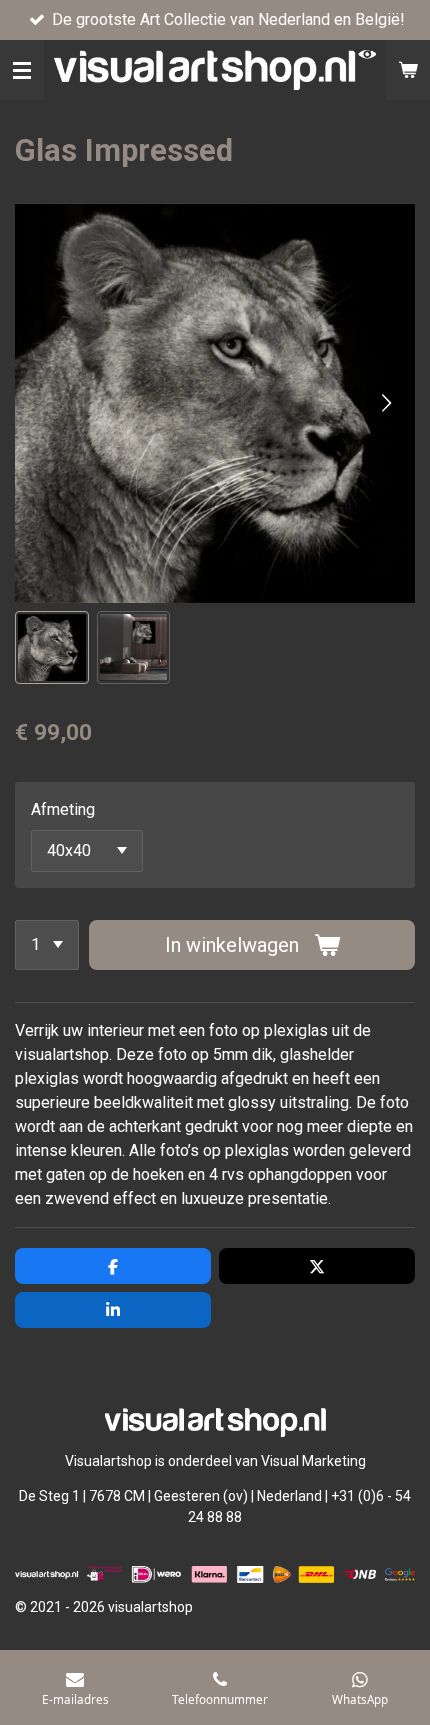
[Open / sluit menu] (22, 70)
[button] (52, 648)
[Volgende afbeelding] (385, 403)
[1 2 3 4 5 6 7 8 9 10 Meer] (47, 945)
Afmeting (63, 809)
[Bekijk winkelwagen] (408, 70)
